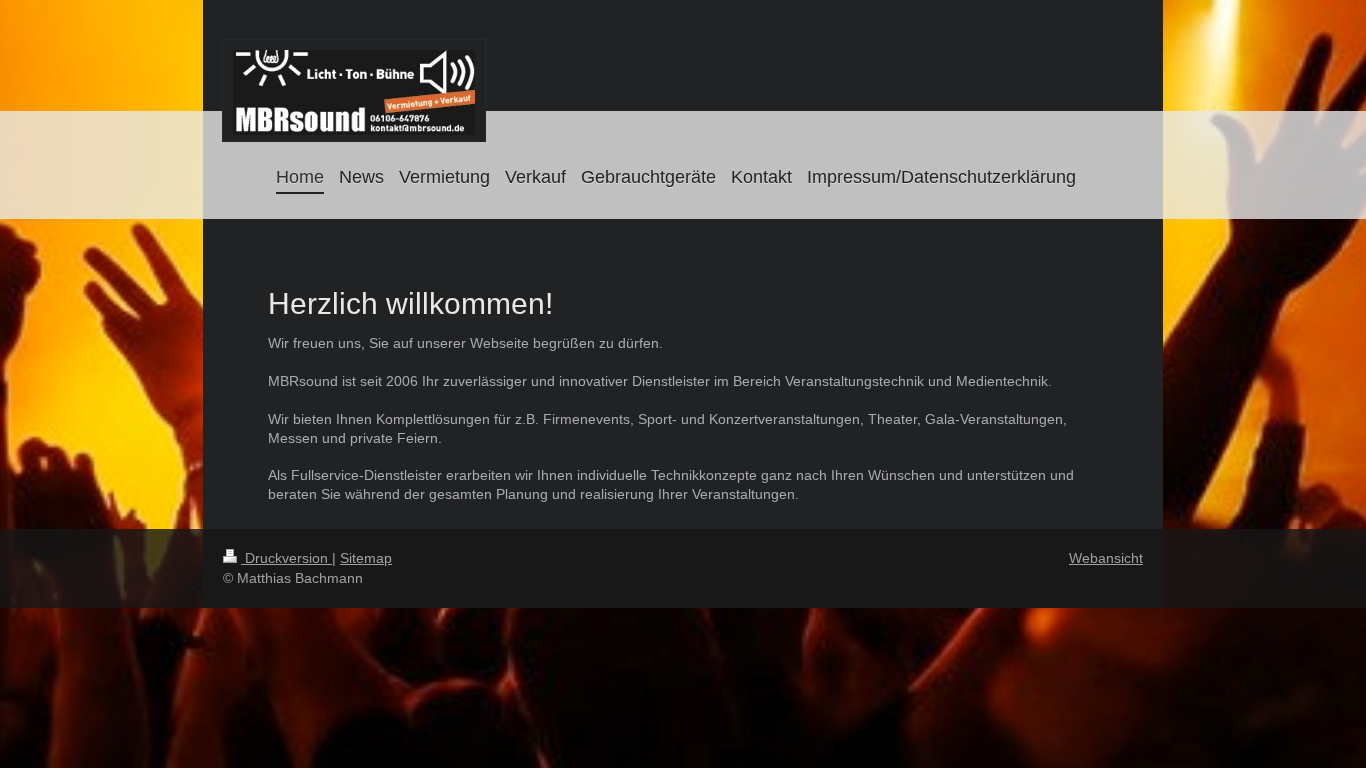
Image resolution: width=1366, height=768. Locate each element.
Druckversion (286, 558)
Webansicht (1106, 558)
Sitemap (366, 558)
